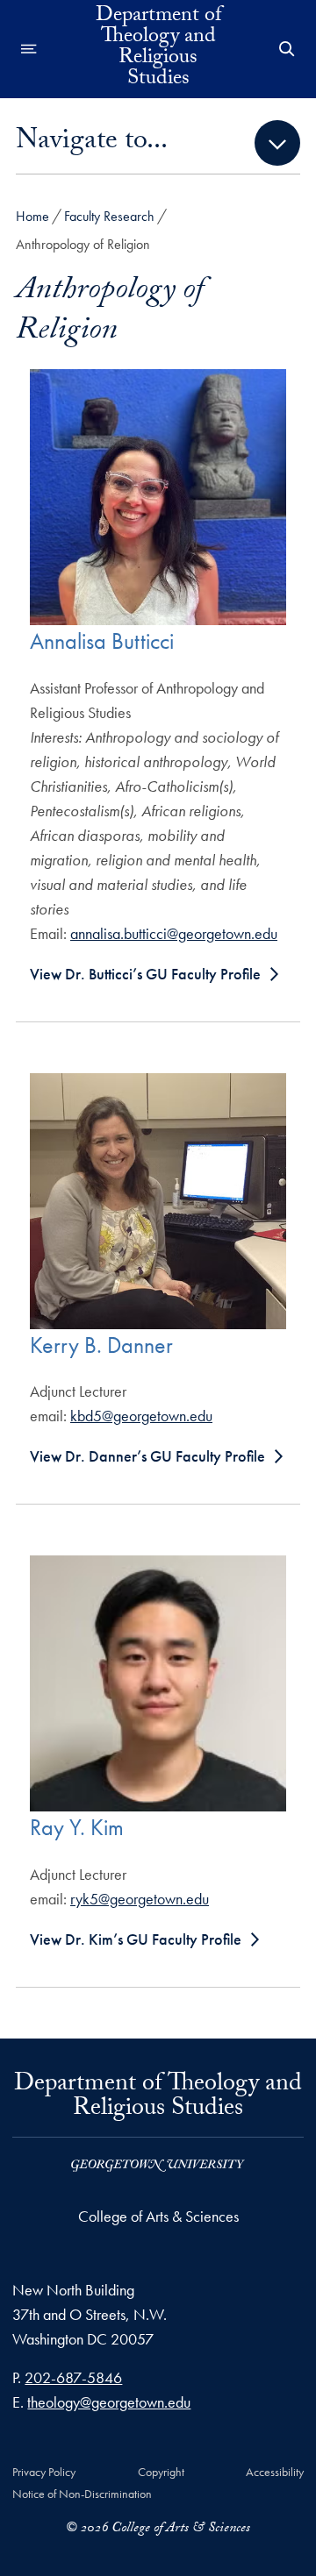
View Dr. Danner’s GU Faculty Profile (147, 1456)
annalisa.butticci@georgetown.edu (174, 933)
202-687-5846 (73, 2377)
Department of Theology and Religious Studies (158, 49)
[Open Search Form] (287, 49)
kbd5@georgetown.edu (141, 1416)
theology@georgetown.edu (109, 2402)
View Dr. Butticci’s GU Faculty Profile (145, 974)
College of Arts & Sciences (158, 2216)
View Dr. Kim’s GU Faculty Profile (136, 1939)
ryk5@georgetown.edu (140, 1899)
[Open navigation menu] (29, 49)
